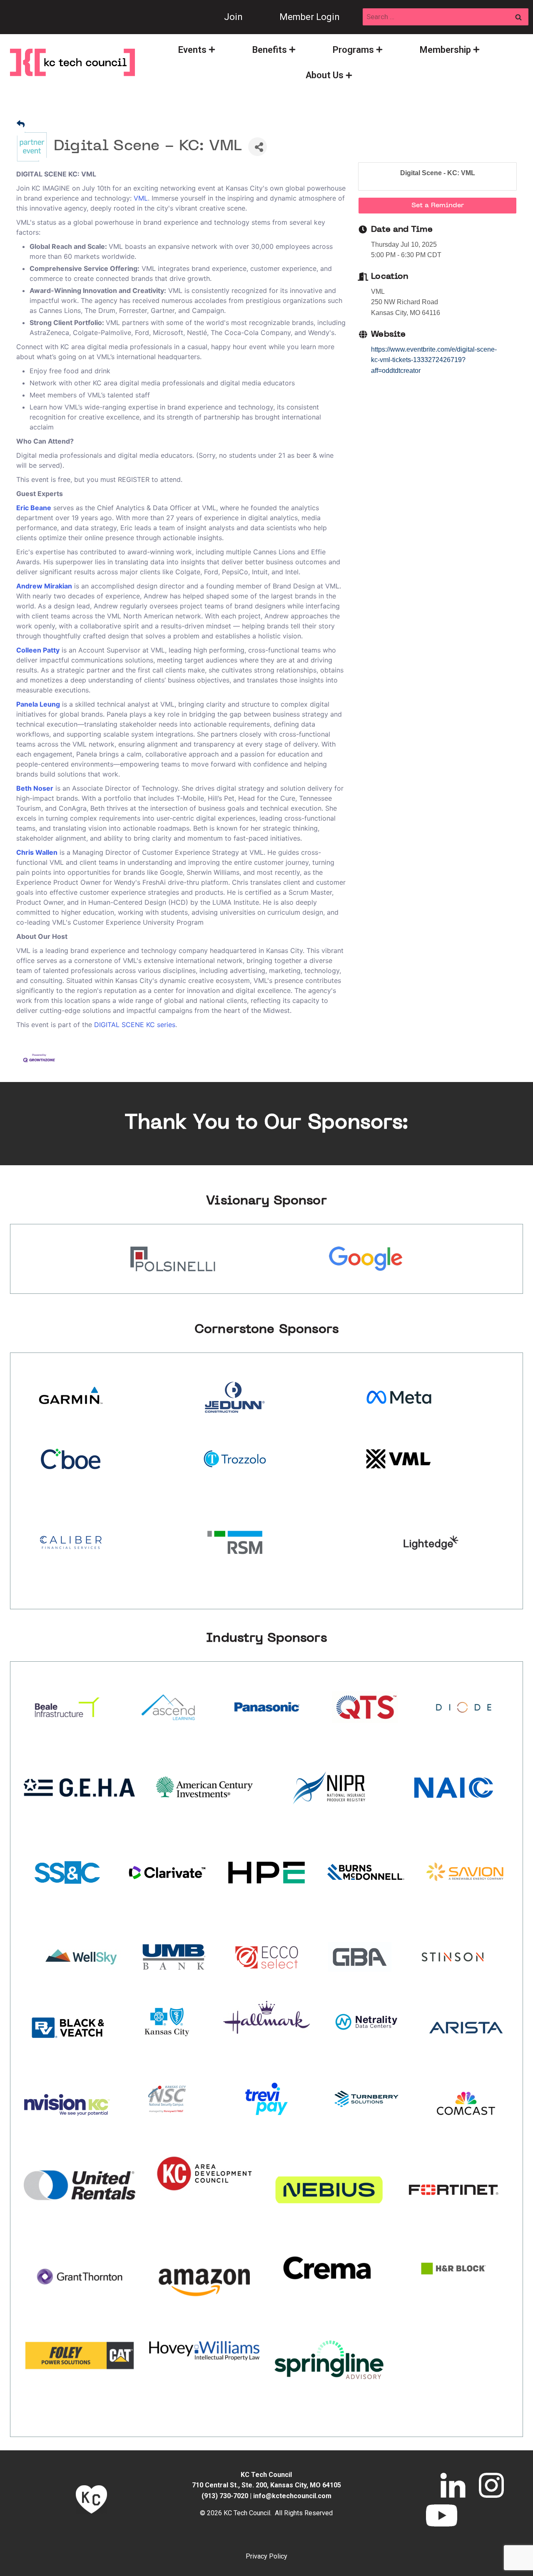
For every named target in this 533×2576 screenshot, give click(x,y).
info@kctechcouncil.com (292, 2496)
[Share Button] (258, 147)
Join (233, 17)
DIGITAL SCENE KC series (135, 1025)
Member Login (310, 17)
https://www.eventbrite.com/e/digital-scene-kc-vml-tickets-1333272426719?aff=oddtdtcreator (434, 360)
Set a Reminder (438, 206)
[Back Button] (21, 125)
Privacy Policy (266, 2556)
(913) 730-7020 (225, 2496)
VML (140, 198)
